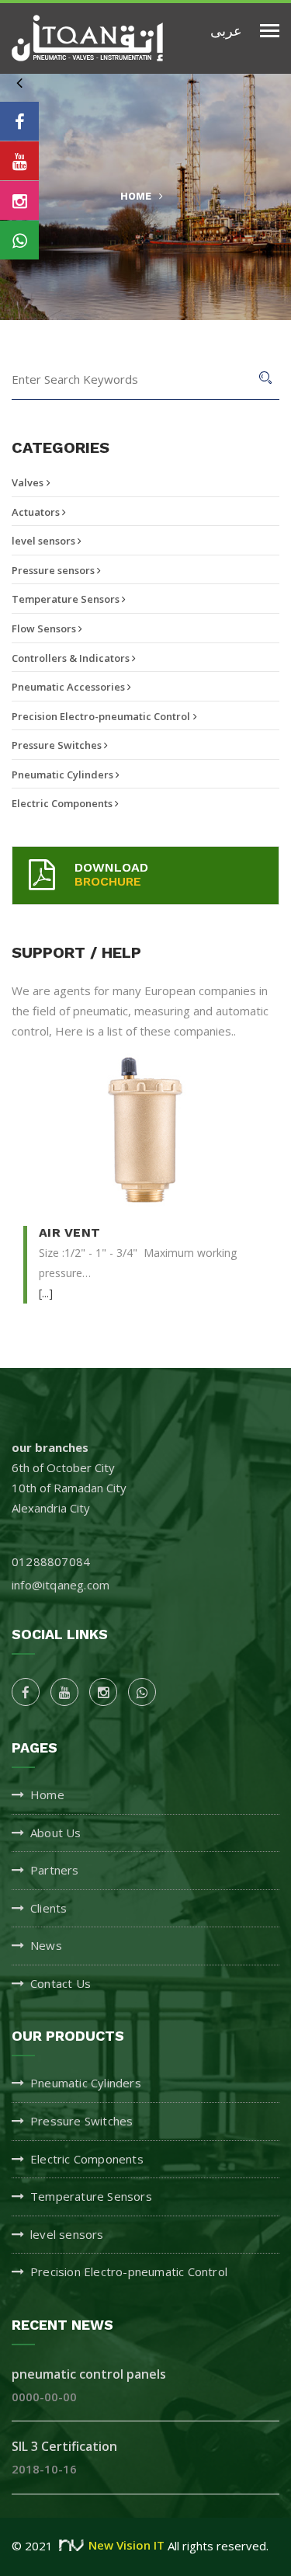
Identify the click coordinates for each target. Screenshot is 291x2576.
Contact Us (61, 1983)
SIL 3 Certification (64, 2446)
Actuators (37, 512)
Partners (55, 1870)
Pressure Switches (58, 745)
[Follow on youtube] (19, 161)
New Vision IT (126, 2545)
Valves (28, 482)
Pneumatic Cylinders (64, 775)
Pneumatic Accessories (69, 687)
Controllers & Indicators (72, 658)
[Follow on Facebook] (19, 121)
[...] (46, 1293)
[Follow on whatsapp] (19, 240)
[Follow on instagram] (19, 200)
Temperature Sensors (67, 599)
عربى (226, 30)
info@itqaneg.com (61, 1585)
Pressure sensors (54, 570)
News (46, 1945)
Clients (48, 1908)
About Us (56, 1833)
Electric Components (63, 803)
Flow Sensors (45, 628)
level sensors (45, 541)
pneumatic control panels (89, 2374)
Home (136, 196)
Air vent (69, 1233)
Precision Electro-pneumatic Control (101, 716)
